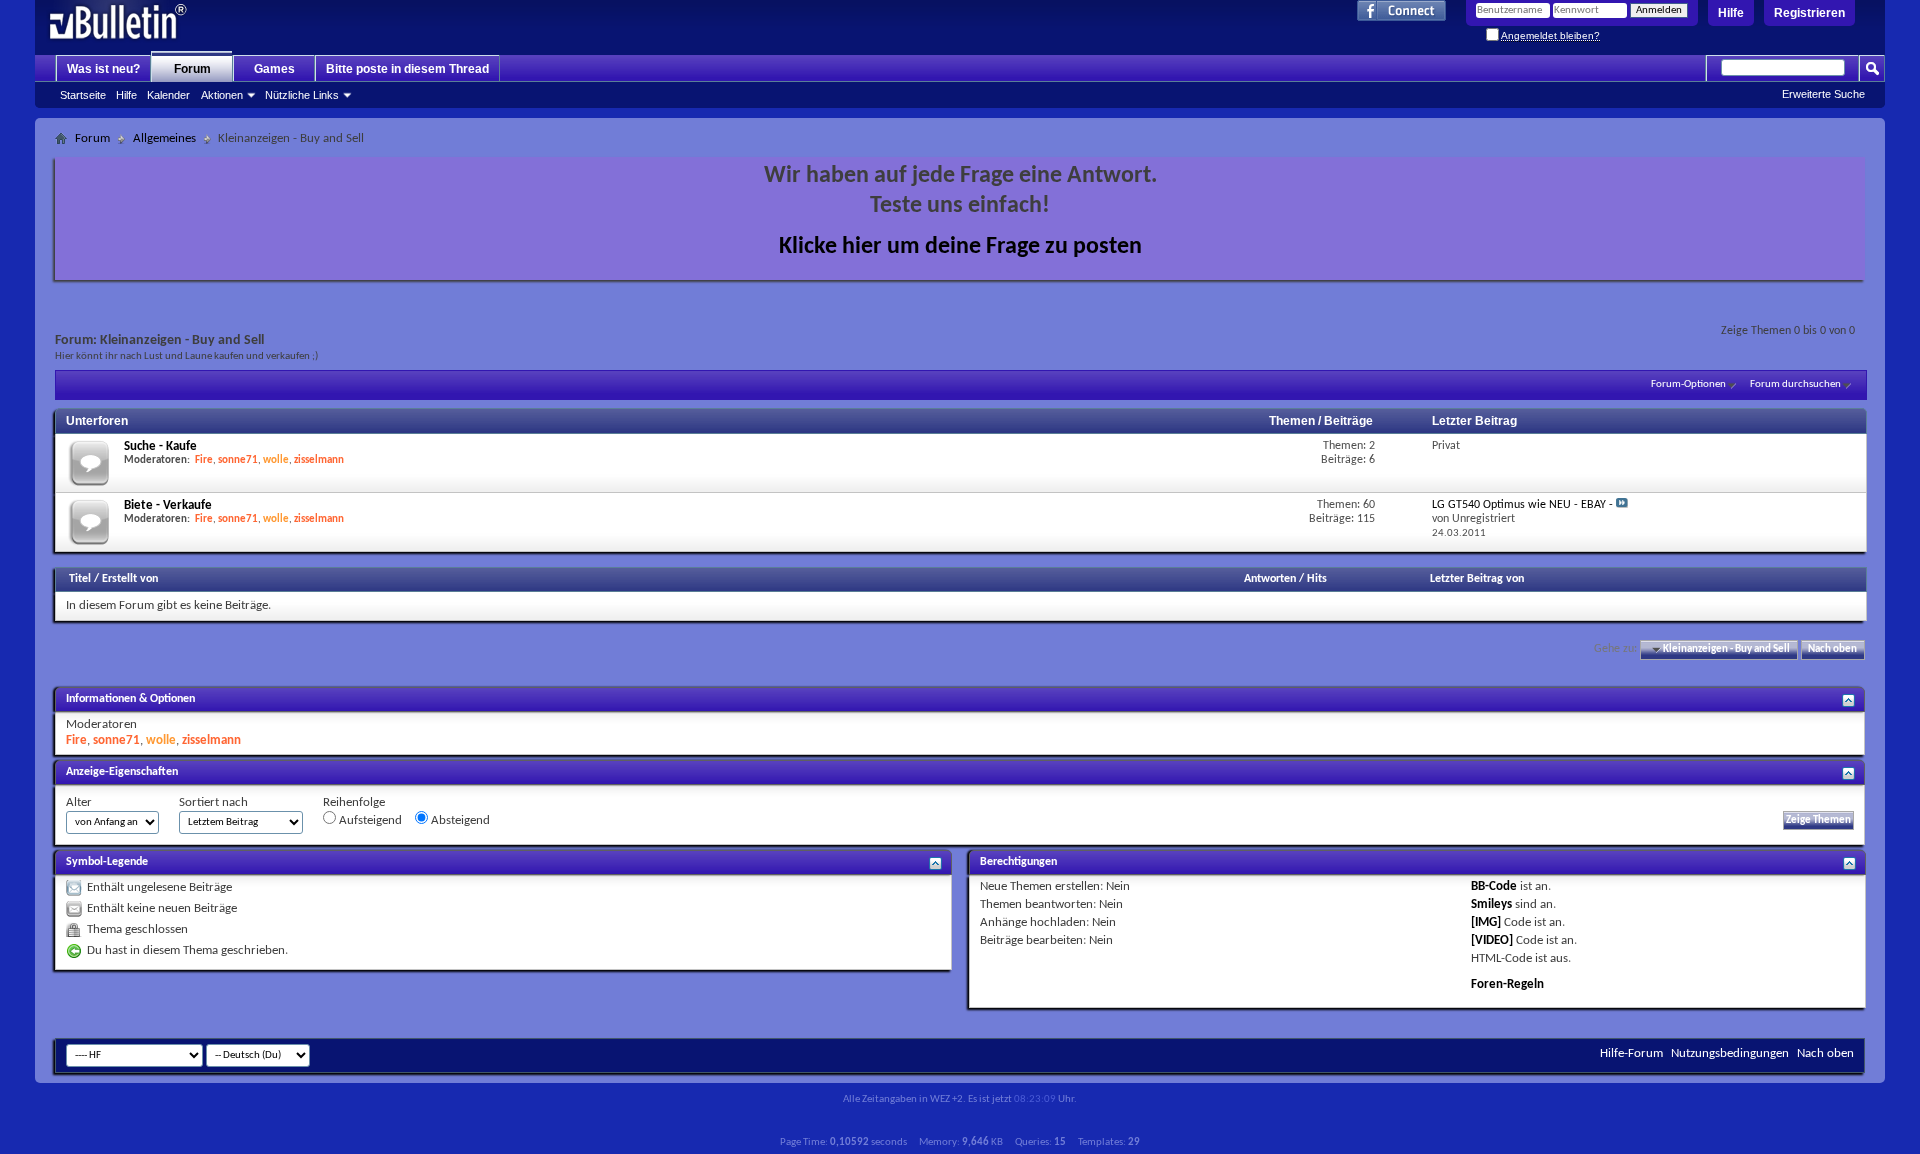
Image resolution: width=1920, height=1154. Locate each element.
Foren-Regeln (1507, 984)
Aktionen (222, 95)
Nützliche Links (302, 95)
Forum (192, 69)
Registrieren (1809, 13)
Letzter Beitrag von (1477, 579)
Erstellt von (130, 579)
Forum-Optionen (1688, 384)
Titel (80, 579)
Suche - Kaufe (160, 446)
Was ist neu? (103, 69)
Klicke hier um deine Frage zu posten (960, 247)
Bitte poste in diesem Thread (407, 69)
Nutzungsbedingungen (1730, 1053)
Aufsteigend (369, 820)
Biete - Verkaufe (168, 505)
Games (274, 69)
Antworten (1270, 579)
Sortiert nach (213, 802)
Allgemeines (164, 138)
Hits (1317, 579)
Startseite (83, 95)
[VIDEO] (1492, 940)
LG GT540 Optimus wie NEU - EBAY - (1522, 505)
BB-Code (1494, 886)
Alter (79, 802)
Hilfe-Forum (1631, 1053)
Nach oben (1832, 649)
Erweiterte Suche (1823, 94)
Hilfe (1731, 13)
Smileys (1491, 904)
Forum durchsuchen (1795, 384)
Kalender (168, 95)
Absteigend (459, 820)
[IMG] (1486, 922)
